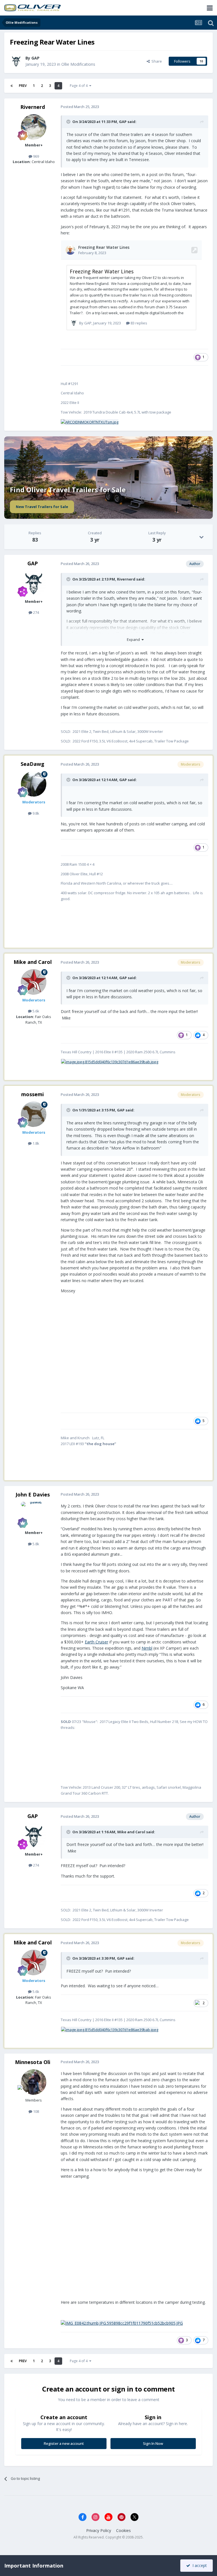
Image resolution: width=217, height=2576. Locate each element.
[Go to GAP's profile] (16, 61)
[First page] (12, 86)
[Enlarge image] (90, 422)
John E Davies (33, 1494)
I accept (198, 2565)
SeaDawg (32, 764)
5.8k (35, 1544)
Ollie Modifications (78, 64)
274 (36, 612)
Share (156, 61)
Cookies (123, 2530)
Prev (23, 86)
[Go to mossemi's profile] (34, 1114)
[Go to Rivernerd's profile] (34, 127)
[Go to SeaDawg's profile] (34, 784)
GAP (123, 122)
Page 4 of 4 (80, 86)
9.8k (35, 813)
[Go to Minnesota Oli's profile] (34, 2082)
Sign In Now (153, 2443)
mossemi (32, 1094)
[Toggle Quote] (69, 122)
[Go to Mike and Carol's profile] (34, 982)
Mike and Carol (33, 962)
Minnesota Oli (33, 2062)
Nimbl (147, 1648)
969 (36, 156)
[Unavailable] (122, 2323)
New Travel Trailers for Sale (42, 507)
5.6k (35, 1011)
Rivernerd (33, 107)
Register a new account (64, 2443)
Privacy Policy (99, 2530)
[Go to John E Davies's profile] (34, 1515)
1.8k (35, 1143)
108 (36, 2111)
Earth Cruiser (96, 1642)
